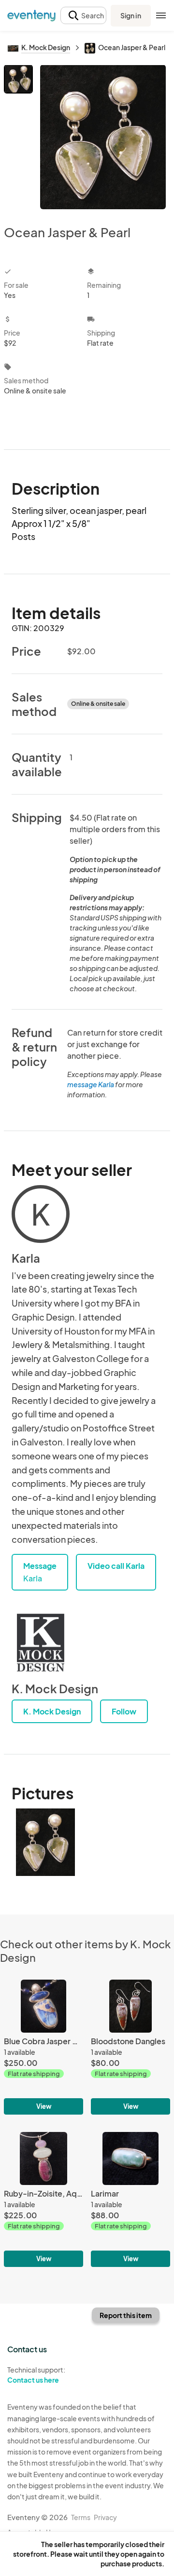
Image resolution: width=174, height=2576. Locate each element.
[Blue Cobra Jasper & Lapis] (43, 2047)
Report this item (126, 2315)
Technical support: (36, 2375)
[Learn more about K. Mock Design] (41, 1643)
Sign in (131, 15)
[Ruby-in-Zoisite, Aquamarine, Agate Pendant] (43, 2199)
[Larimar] (130, 2199)
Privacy (105, 2517)
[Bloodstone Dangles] (130, 2047)
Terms (81, 2517)
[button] (83, 16)
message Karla (91, 1084)
